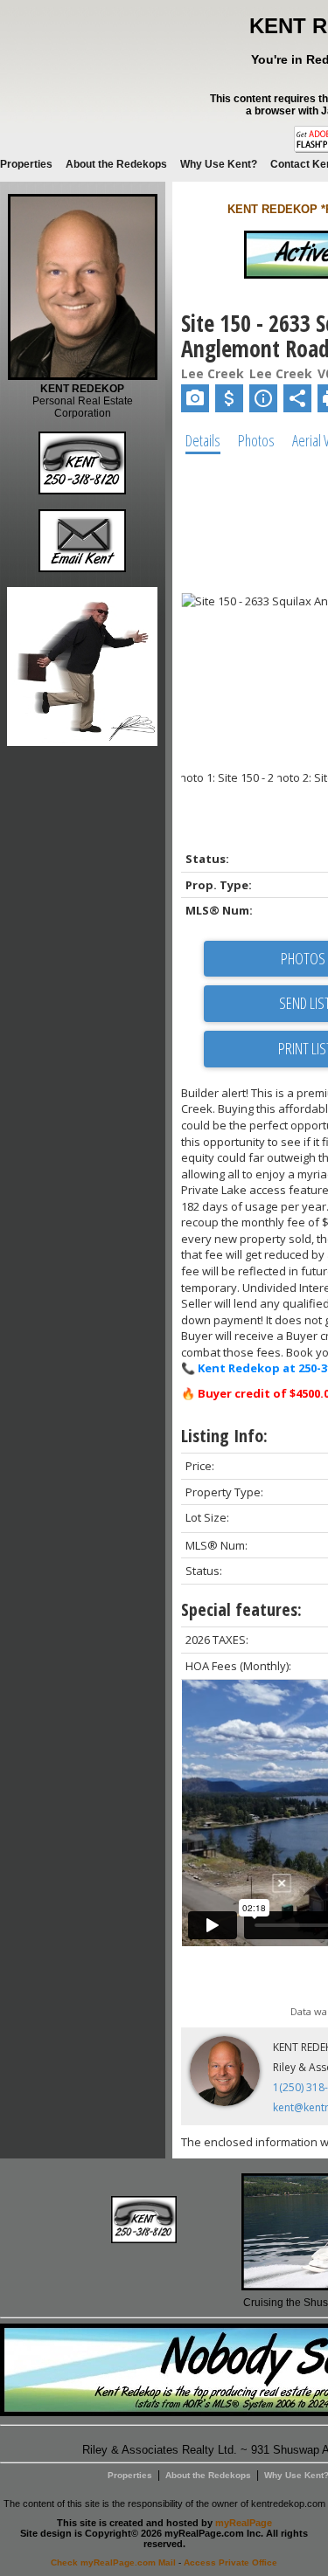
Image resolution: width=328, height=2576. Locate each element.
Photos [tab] (256, 440)
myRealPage (244, 2523)
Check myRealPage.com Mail (113, 2562)
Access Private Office (230, 2562)
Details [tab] (203, 440)
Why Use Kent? (219, 164)
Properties (26, 164)
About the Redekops (116, 164)
